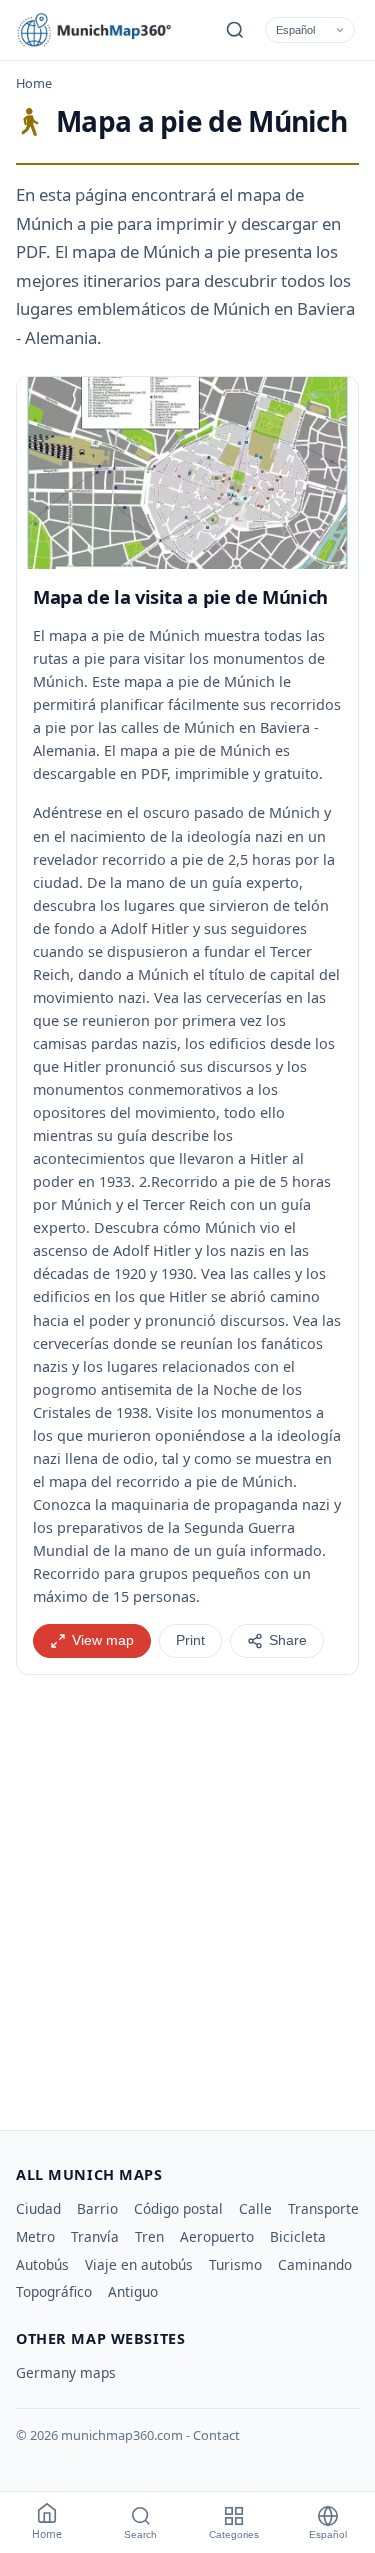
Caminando (315, 2264)
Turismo (235, 2264)
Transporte (323, 2208)
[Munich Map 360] (106, 30)
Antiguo (133, 2291)
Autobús (42, 2264)
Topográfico (54, 2291)
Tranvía (95, 2236)
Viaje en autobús (139, 2264)
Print (190, 1640)
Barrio (97, 2208)
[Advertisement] (187, 1894)
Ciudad (38, 2208)
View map (103, 1640)
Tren (149, 2236)
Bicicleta (298, 2236)
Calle (255, 2208)
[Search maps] (235, 30)
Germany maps (66, 2372)
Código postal (178, 2208)
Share (288, 1640)
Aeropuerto (217, 2236)
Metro (35, 2236)
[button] (187, 473)
